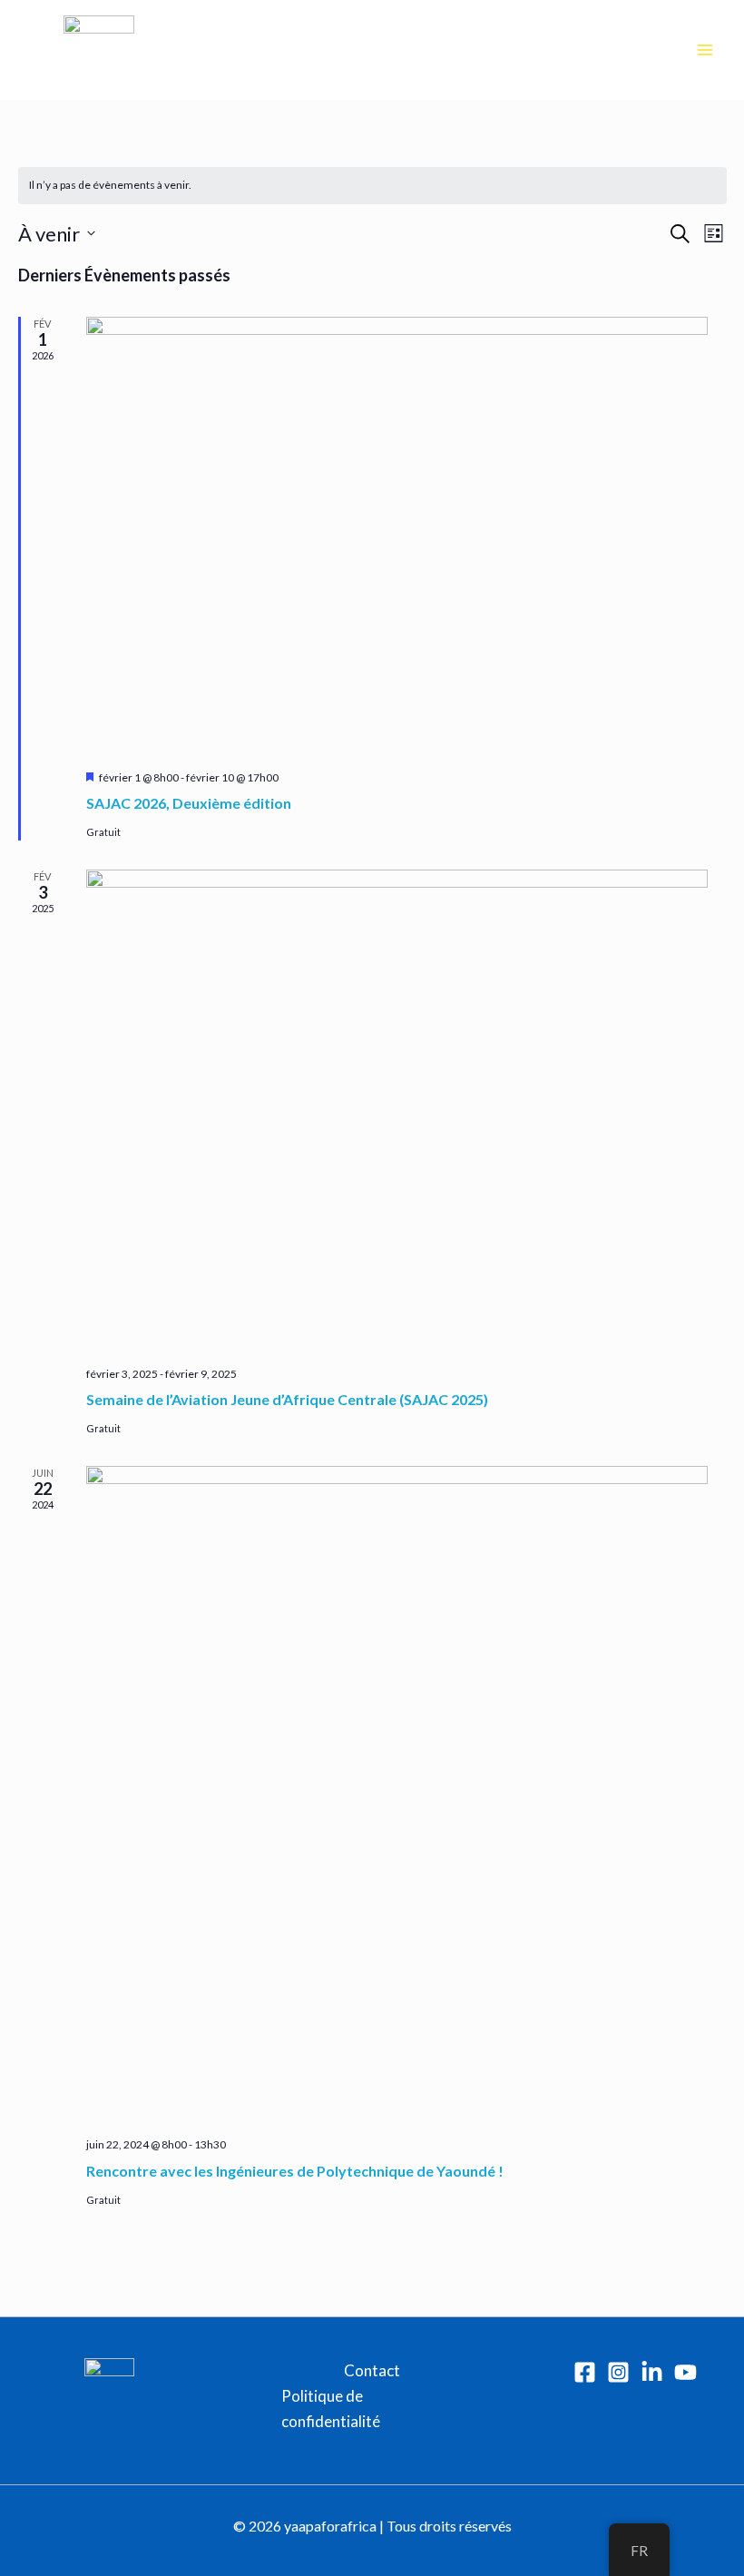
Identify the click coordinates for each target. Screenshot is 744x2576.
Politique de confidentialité (331, 2409)
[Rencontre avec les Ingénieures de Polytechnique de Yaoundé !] (397, 1795)
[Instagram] (618, 2372)
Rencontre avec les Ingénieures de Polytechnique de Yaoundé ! (295, 2171)
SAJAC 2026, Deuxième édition (189, 803)
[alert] (372, 186)
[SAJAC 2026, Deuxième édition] (397, 536)
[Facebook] (585, 2372)
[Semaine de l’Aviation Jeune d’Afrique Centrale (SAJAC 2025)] (397, 1111)
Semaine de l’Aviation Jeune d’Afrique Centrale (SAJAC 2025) (287, 1399)
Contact (372, 2370)
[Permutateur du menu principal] (706, 50)
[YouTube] (685, 2372)
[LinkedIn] (652, 2372)
